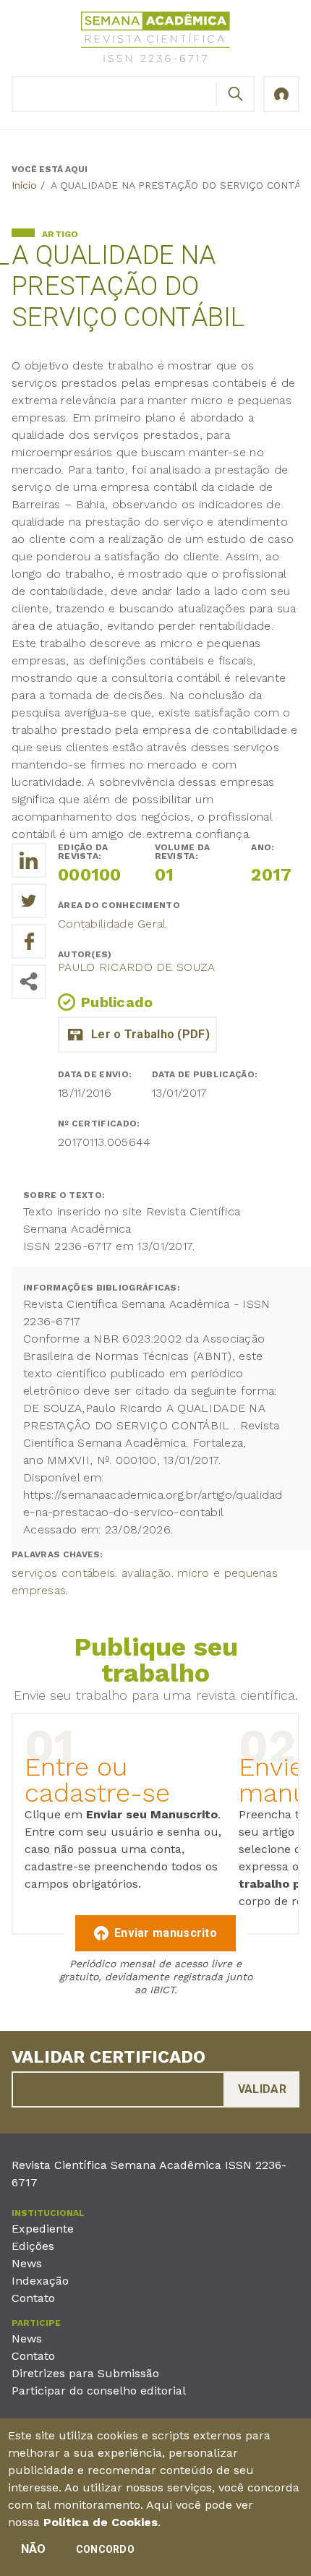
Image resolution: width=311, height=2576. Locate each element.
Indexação (40, 2281)
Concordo (105, 2549)
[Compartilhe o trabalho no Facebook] (29, 941)
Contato (33, 2298)
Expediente (43, 2229)
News (27, 2263)
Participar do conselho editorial (99, 2391)
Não (34, 2549)
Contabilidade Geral (112, 924)
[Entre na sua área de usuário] (281, 94)
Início (24, 185)
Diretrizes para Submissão (85, 2373)
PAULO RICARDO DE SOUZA (137, 967)
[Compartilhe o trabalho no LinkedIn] (29, 860)
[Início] (155, 39)
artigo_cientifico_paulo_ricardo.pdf (137, 1035)
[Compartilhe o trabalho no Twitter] (29, 901)
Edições (33, 2246)
